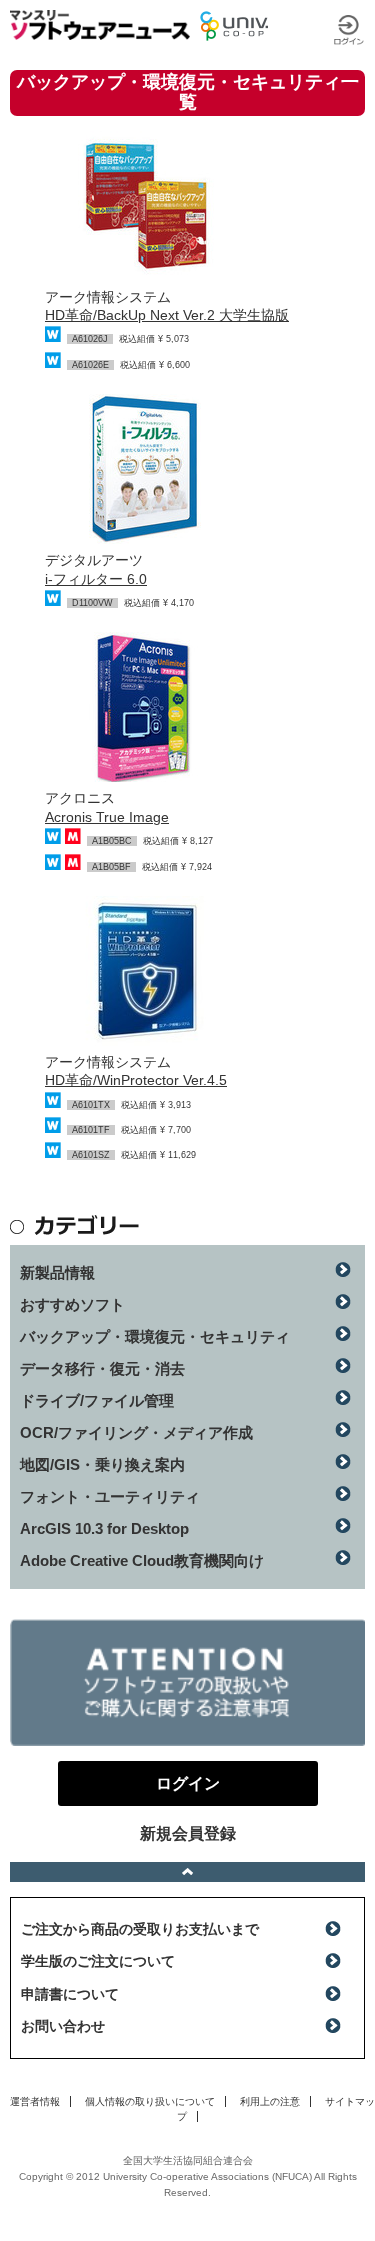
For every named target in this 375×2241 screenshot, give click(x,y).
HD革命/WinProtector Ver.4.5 (136, 1080)
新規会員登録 (188, 1833)
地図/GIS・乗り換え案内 (102, 1464)
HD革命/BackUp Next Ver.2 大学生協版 (167, 315)
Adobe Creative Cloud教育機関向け (142, 1560)
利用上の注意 (270, 2101)
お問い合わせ (63, 2026)
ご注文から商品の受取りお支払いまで (140, 1929)
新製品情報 (57, 1272)
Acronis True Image (107, 817)
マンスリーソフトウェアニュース (100, 25)
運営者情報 (35, 2101)
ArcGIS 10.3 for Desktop (104, 1528)
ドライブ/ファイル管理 (97, 1400)
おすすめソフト (72, 1304)
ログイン (349, 30)
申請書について (70, 1994)
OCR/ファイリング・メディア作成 (136, 1432)
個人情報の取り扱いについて (150, 2101)
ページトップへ (187, 1872)
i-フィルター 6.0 (96, 579)
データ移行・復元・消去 (102, 1368)
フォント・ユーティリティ (110, 1496)
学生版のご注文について (98, 1961)
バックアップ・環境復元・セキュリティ (155, 1336)
